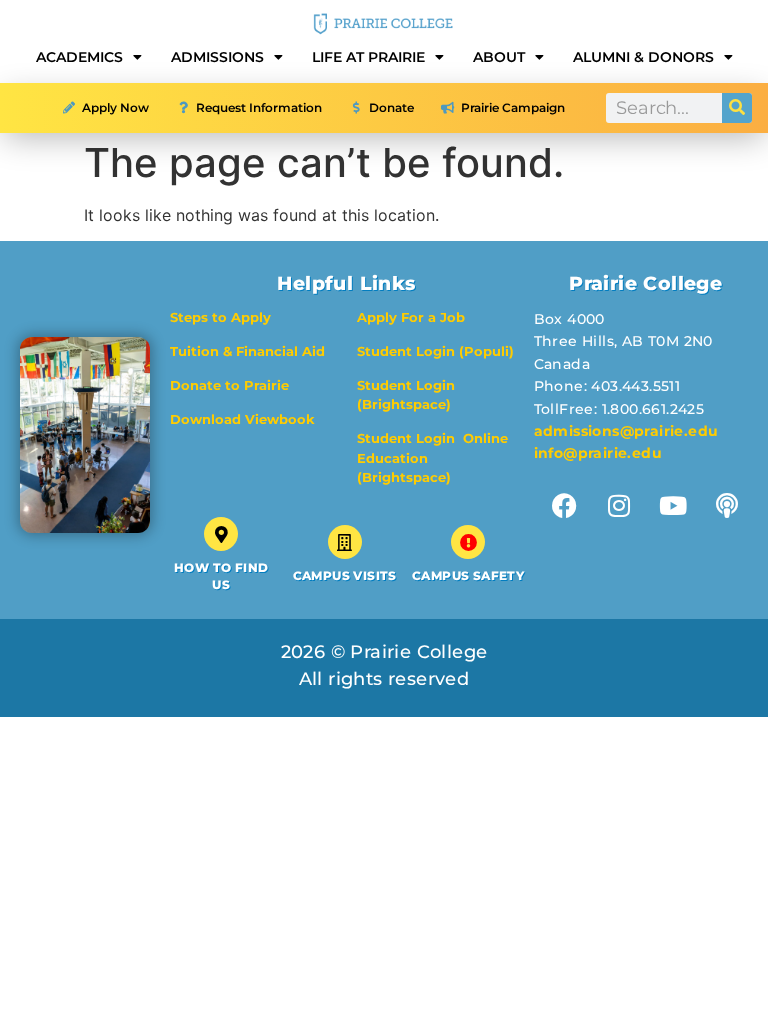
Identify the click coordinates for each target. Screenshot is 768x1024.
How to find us (221, 576)
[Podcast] (726, 505)
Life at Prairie (368, 57)
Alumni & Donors (643, 57)
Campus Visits (345, 575)
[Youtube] (672, 505)
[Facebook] (564, 505)
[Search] (737, 108)
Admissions (217, 57)
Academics (79, 57)
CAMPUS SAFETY (468, 575)
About (499, 57)
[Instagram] (618, 505)
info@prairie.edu (598, 453)
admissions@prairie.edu (626, 431)
